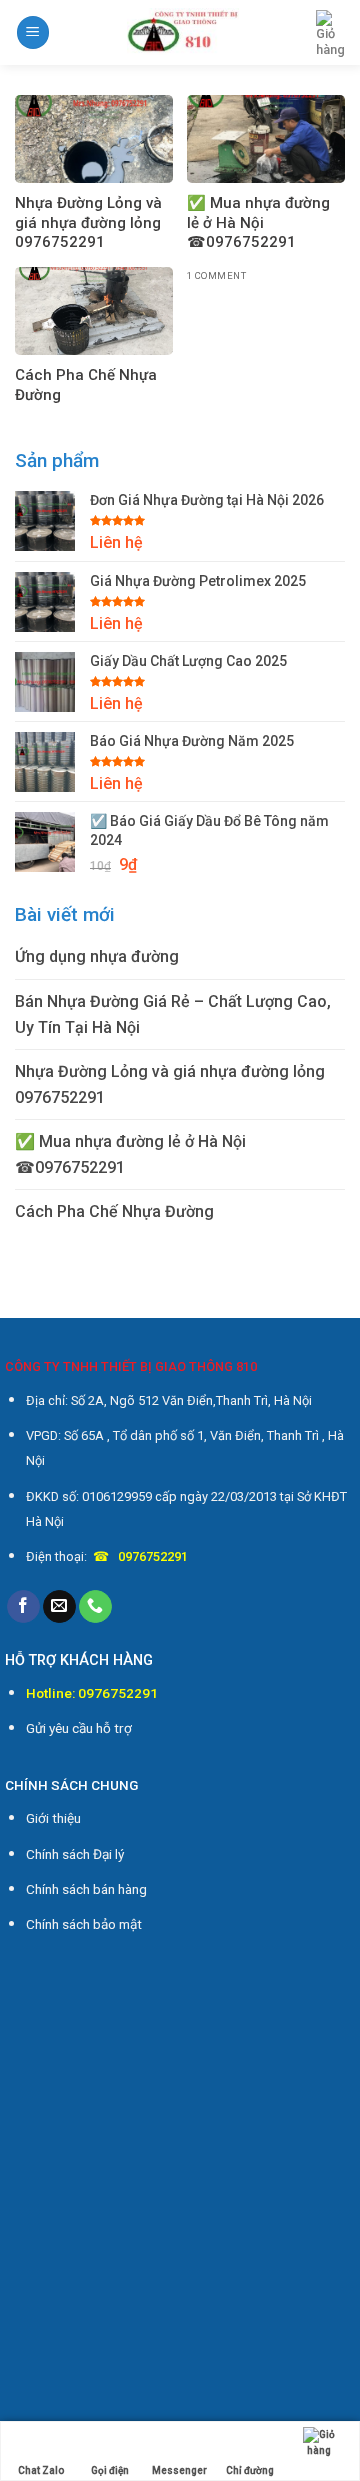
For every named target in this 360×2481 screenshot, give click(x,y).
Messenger (179, 2470)
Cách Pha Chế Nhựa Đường (114, 1211)
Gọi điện (110, 2470)
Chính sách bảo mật (84, 1924)
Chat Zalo (41, 2470)
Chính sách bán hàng (86, 1889)
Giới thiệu (53, 1818)
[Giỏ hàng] (330, 34)
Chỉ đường (250, 2470)
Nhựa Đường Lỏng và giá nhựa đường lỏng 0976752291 (170, 1084)
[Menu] (33, 32)
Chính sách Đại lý (75, 1854)
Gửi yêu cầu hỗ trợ (79, 1728)
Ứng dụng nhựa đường (97, 956)
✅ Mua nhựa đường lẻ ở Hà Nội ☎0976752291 (130, 1154)
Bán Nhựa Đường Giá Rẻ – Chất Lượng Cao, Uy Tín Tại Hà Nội (173, 1014)
